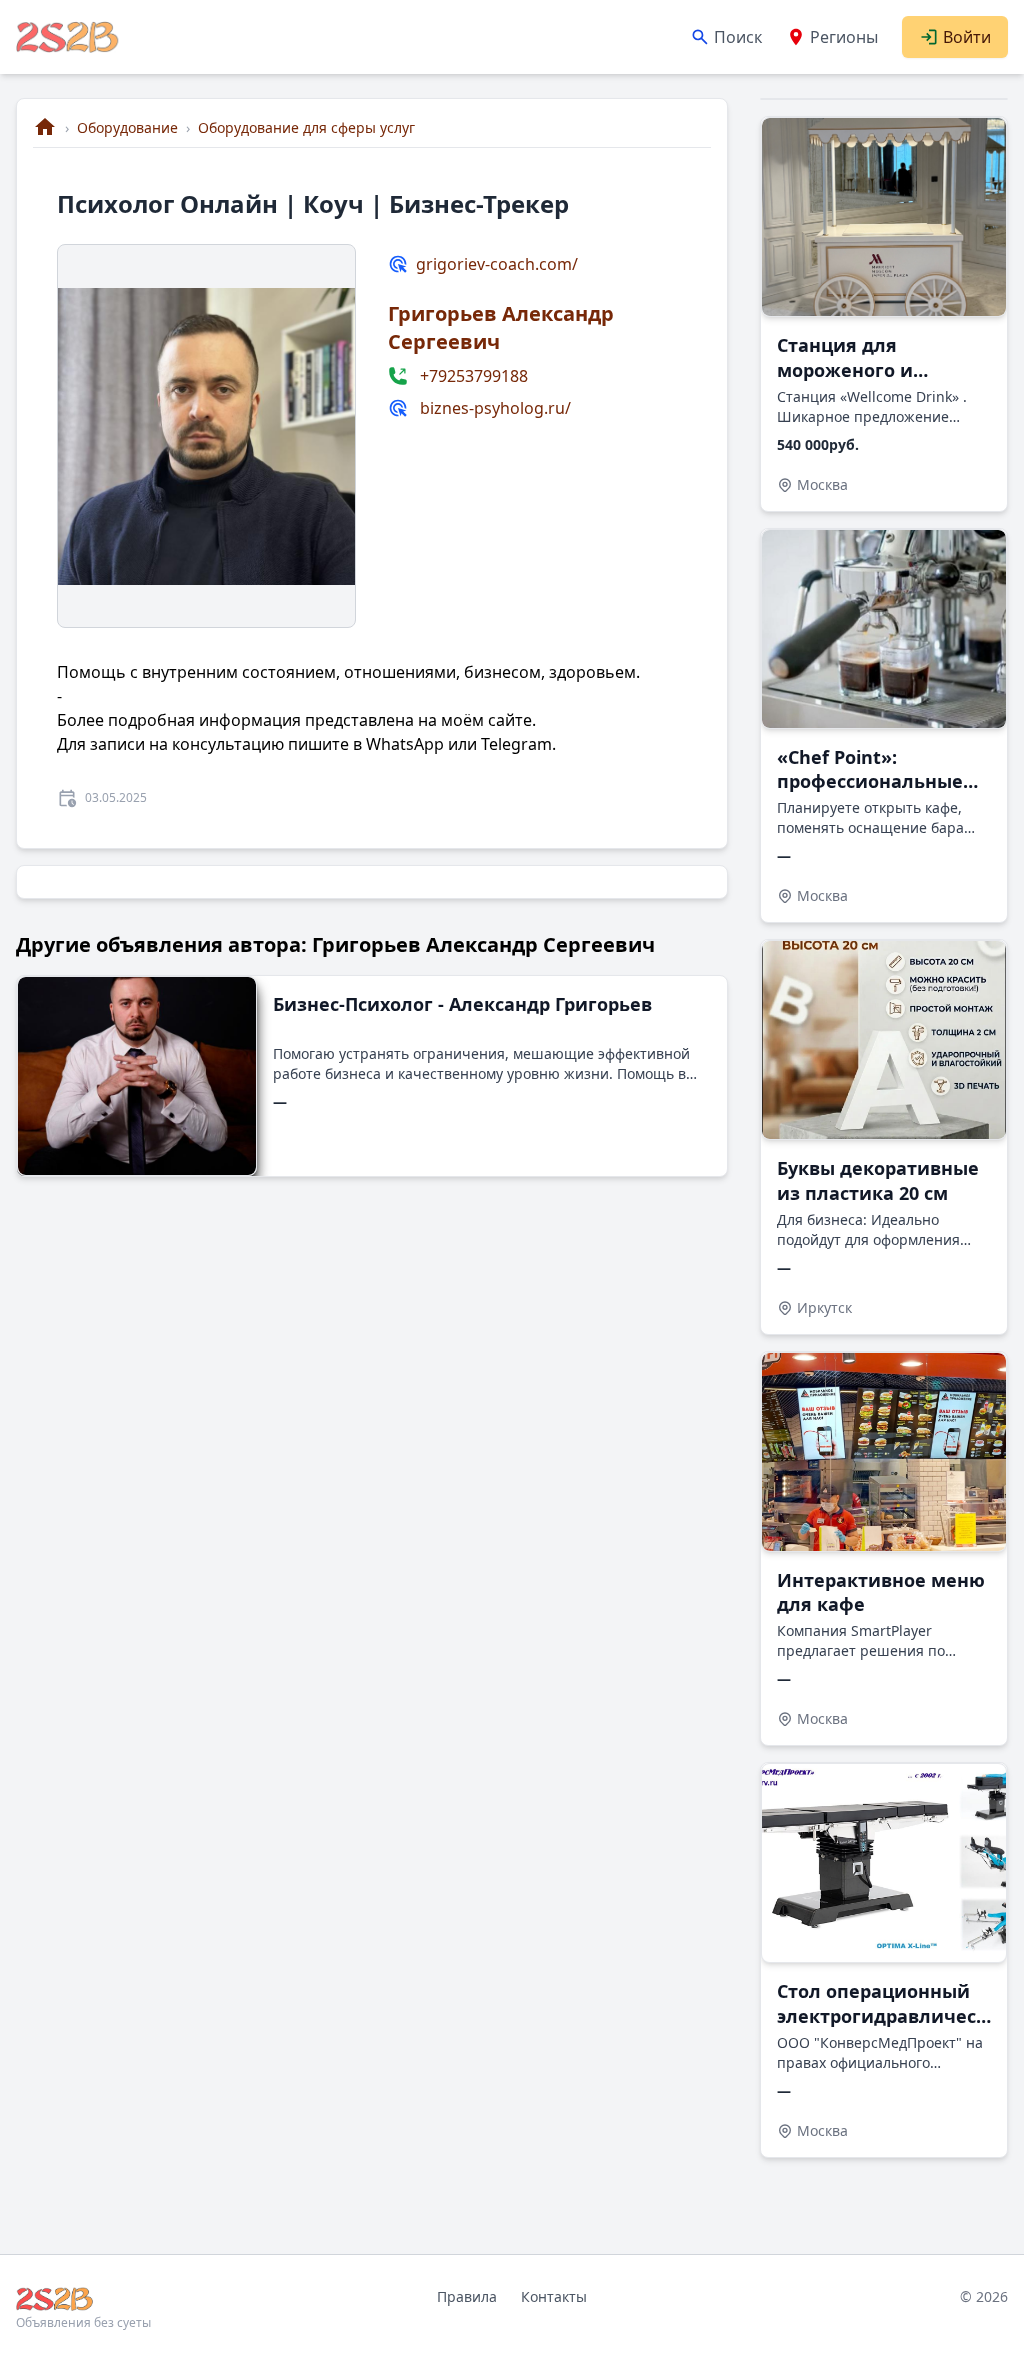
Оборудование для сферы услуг (306, 127)
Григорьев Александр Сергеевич (501, 327)
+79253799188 (474, 376)
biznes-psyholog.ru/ (495, 408)
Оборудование (127, 127)
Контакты (554, 2296)
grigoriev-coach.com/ (497, 264)
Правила (467, 2296)
